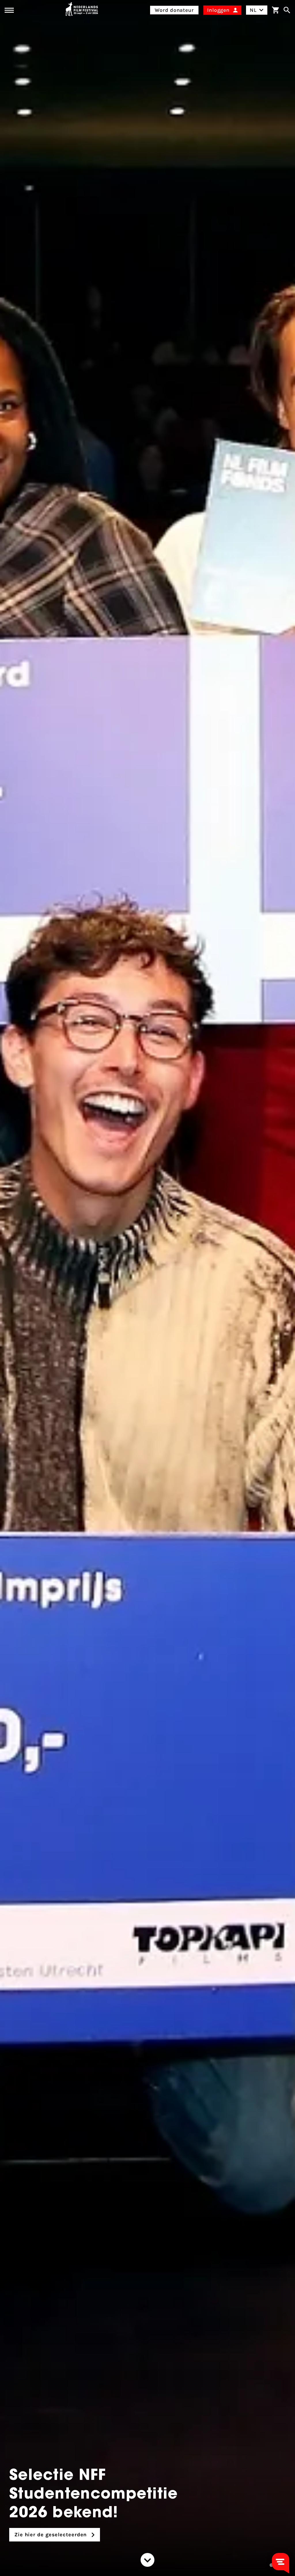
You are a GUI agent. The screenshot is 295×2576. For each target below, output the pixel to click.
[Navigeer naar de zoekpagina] (287, 10)
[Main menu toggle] (9, 10)
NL (253, 10)
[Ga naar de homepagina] (82, 10)
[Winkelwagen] (275, 10)
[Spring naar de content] (147, 2560)
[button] (271, 2565)
